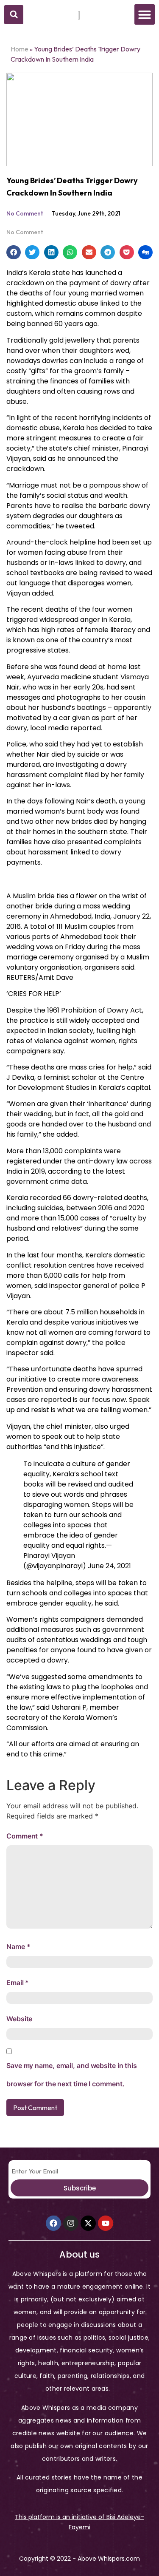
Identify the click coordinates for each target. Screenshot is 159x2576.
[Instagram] (71, 2223)
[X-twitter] (88, 2223)
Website (19, 2019)
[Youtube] (106, 2223)
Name (18, 1946)
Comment (25, 1836)
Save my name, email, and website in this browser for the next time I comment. (72, 2075)
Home (20, 49)
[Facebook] (53, 2223)
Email (18, 1983)
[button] (14, 15)
